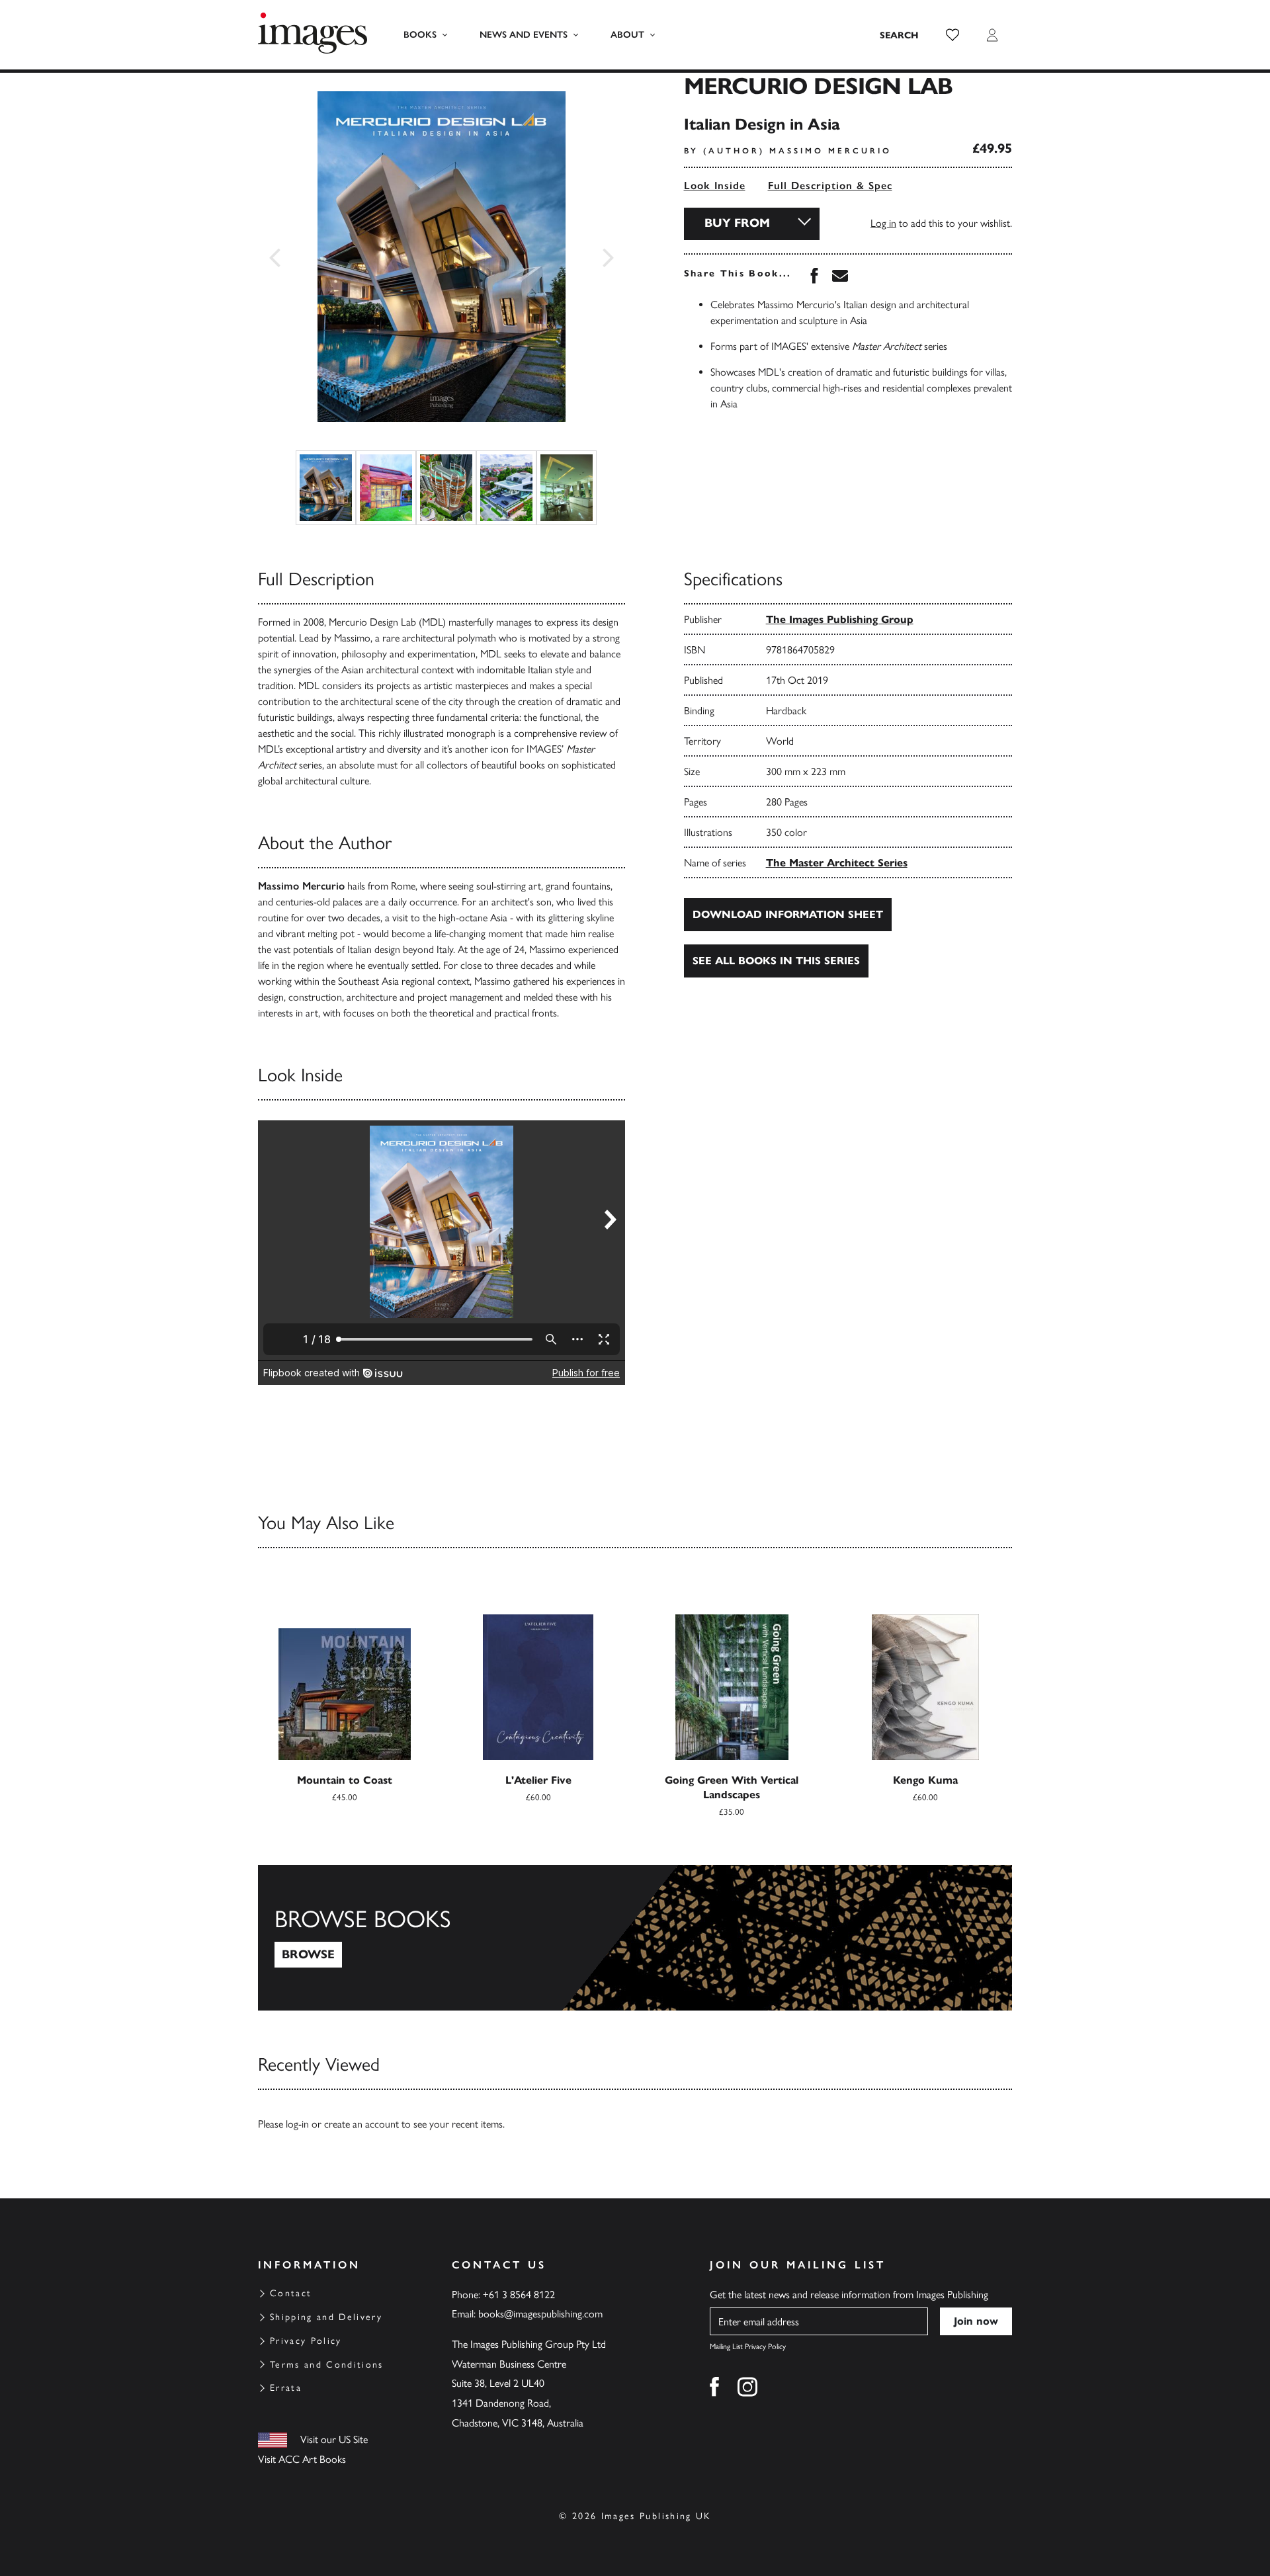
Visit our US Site (334, 2439)
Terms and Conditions (327, 2365)
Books (420, 35)
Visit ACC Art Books (302, 2459)
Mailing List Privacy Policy (748, 2347)
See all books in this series (776, 961)
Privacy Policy (306, 2341)
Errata (286, 2388)
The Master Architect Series (837, 863)
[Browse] (635, 1938)
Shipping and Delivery (326, 2317)
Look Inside (715, 186)
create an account (361, 2124)
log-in (297, 2124)
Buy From (737, 223)
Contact (291, 2293)
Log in (883, 223)
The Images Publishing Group (840, 619)
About (627, 35)
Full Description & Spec (830, 186)
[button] (952, 35)
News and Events (524, 35)
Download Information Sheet (788, 914)
